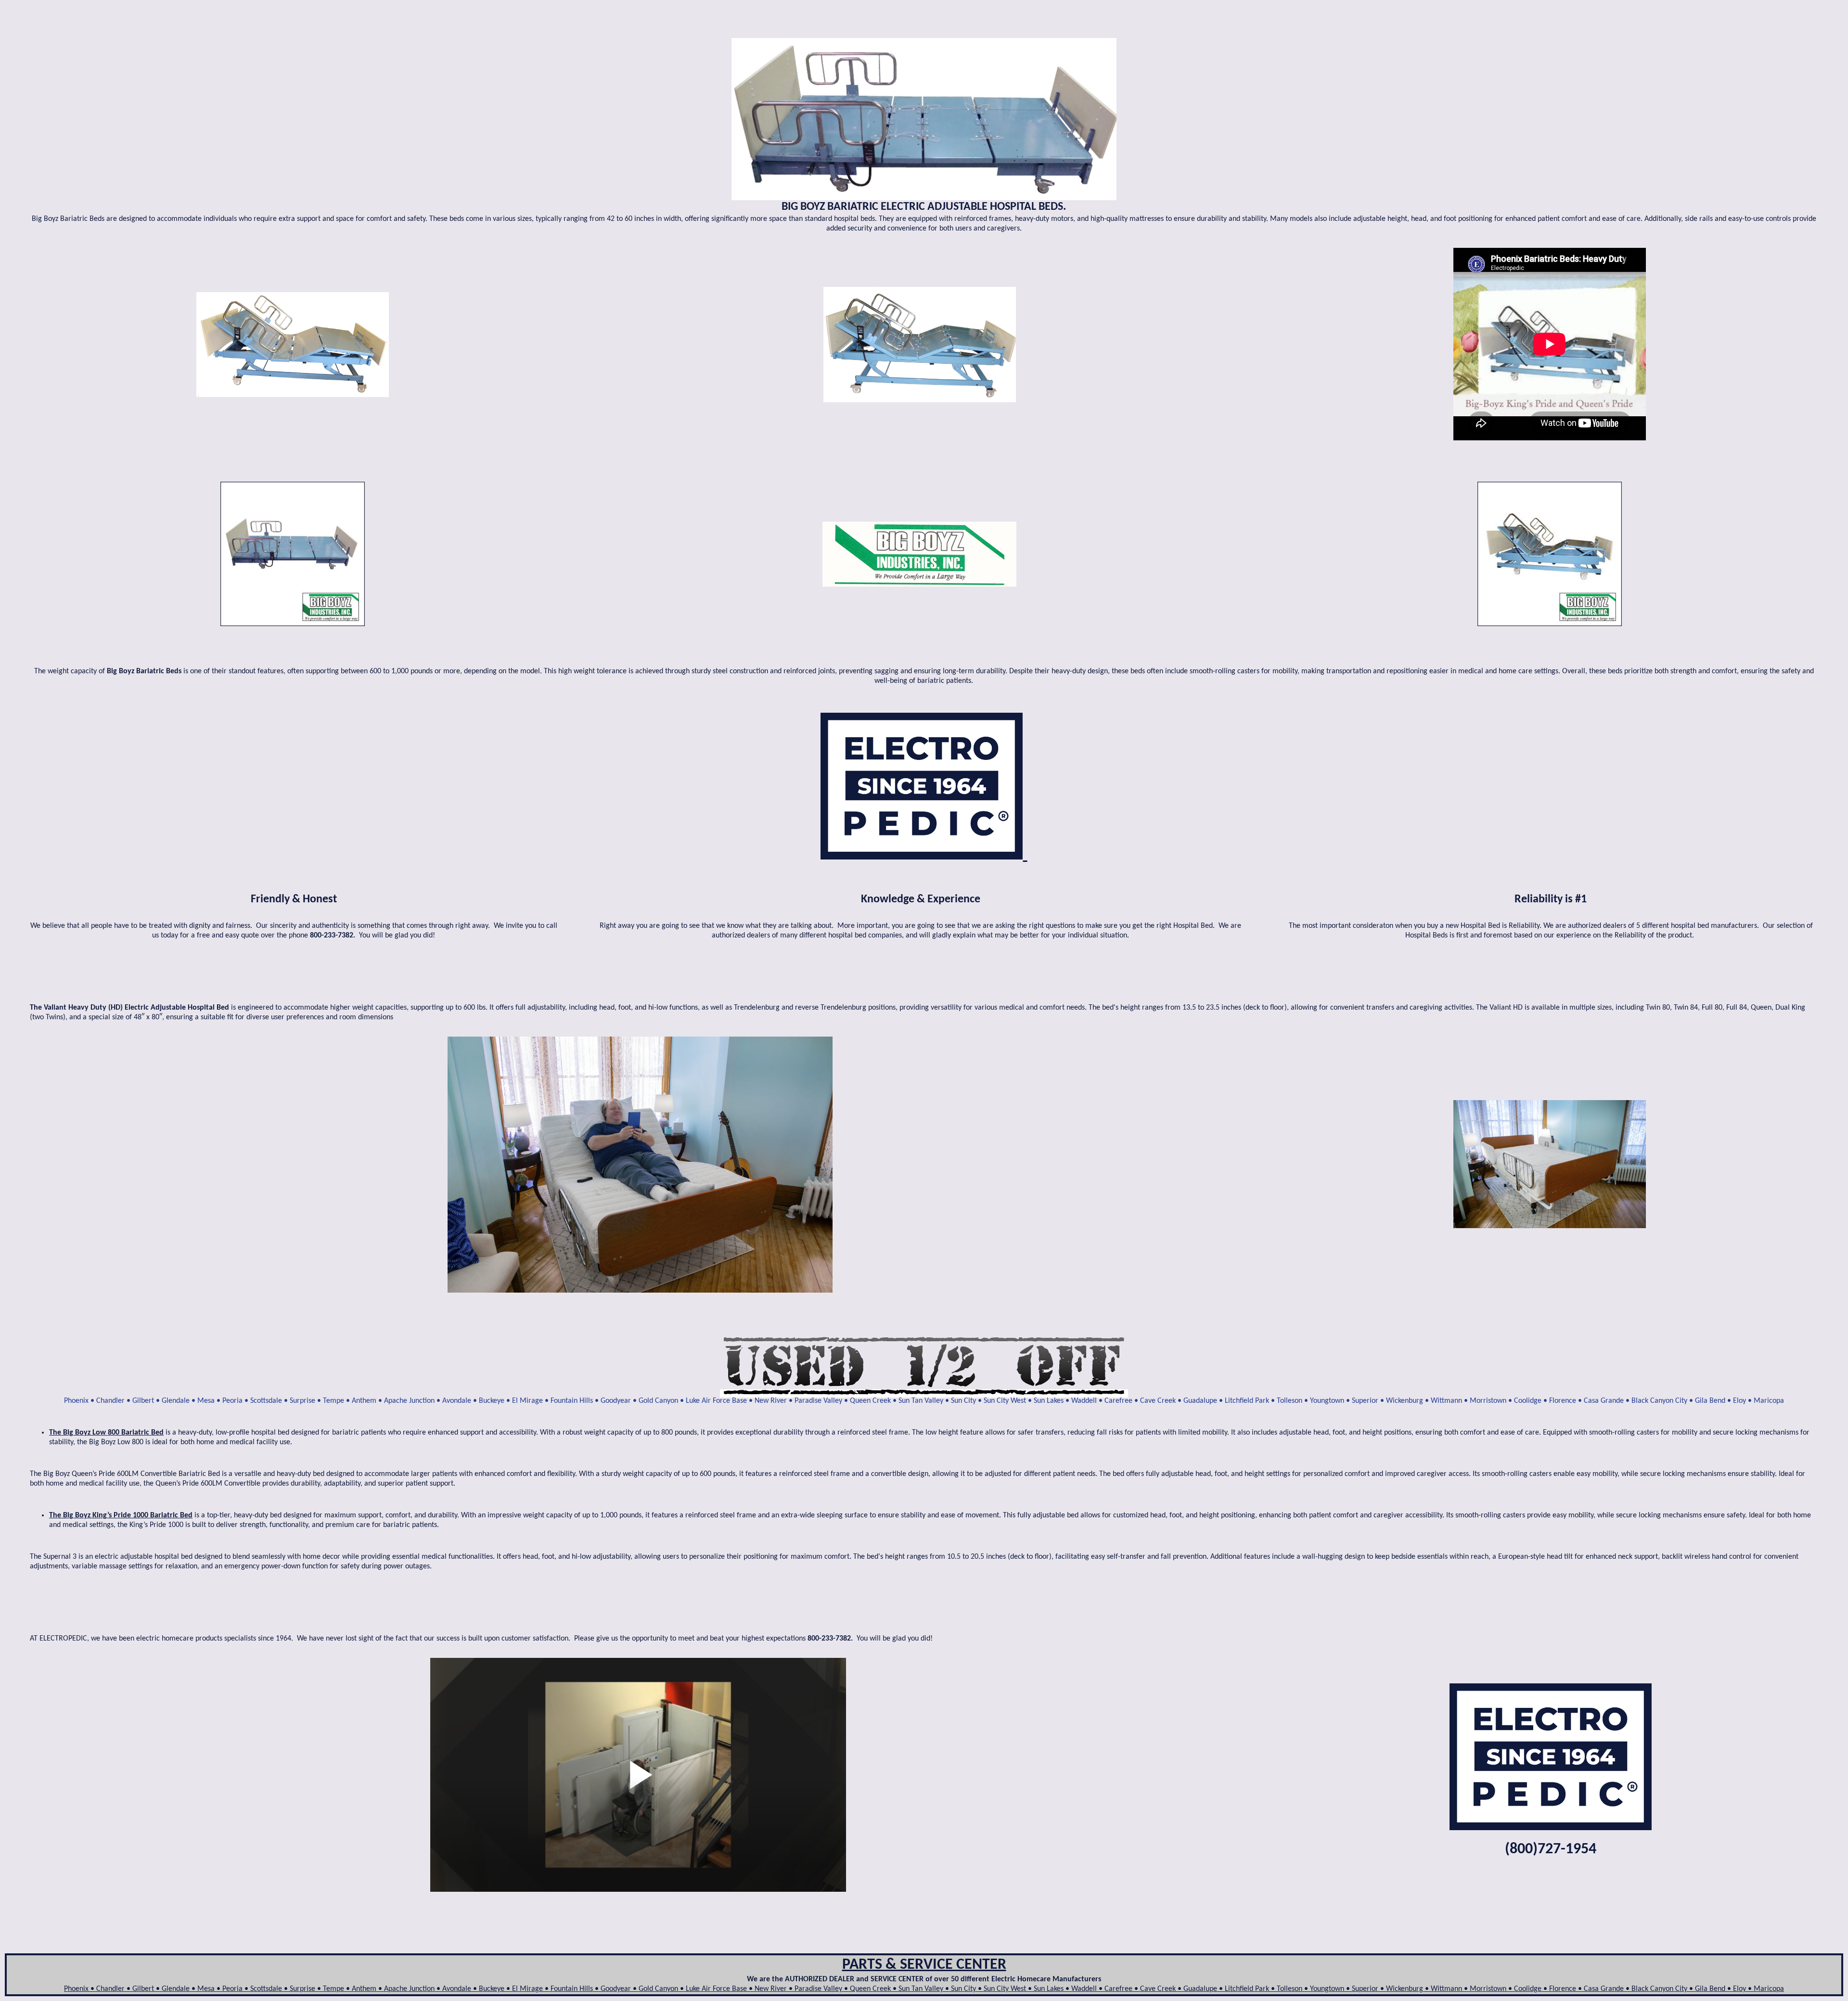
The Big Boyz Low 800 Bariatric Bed (106, 1433)
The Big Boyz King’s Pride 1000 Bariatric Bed (121, 1515)
